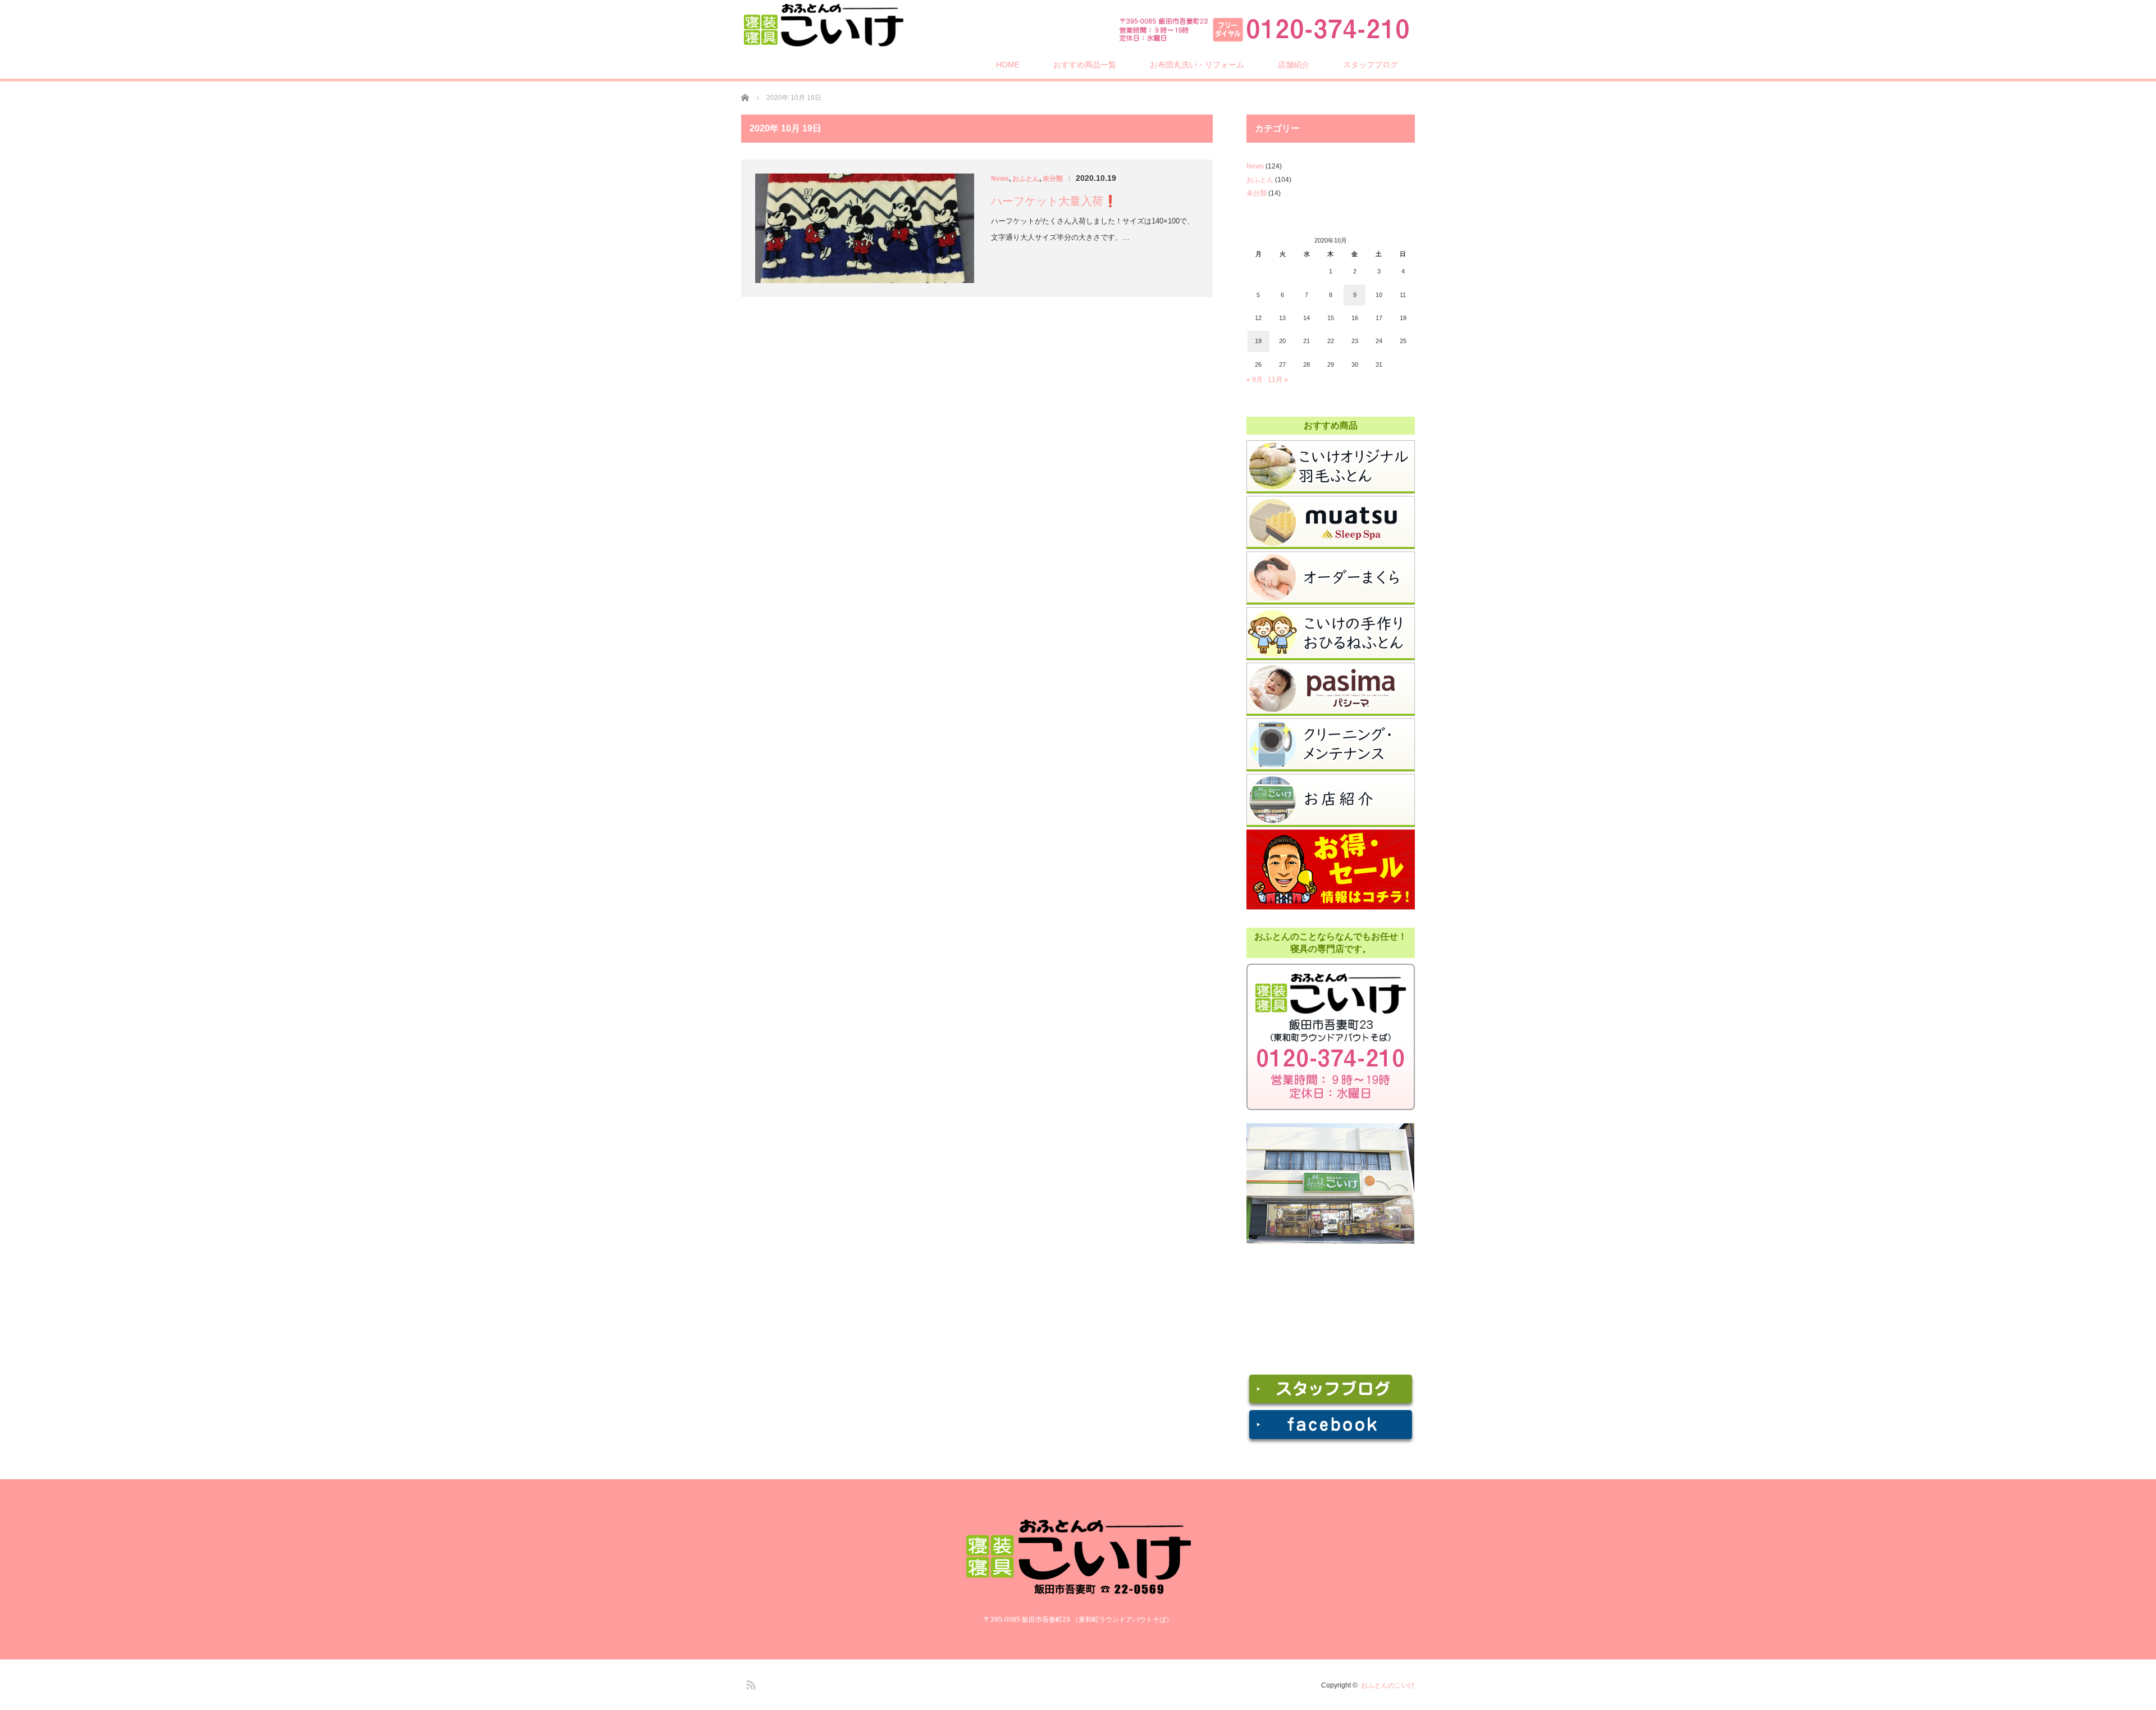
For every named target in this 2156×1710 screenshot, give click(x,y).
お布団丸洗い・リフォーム (1197, 65)
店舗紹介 (1294, 65)
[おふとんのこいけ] (823, 25)
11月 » (1278, 380)
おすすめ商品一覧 (1085, 65)
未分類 (1053, 179)
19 (1258, 341)
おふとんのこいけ (1388, 1685)
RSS (750, 1683)
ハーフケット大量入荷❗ (1054, 201)
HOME (1008, 65)
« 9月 (1255, 380)
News (1000, 179)
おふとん (1026, 179)
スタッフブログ (1371, 65)
